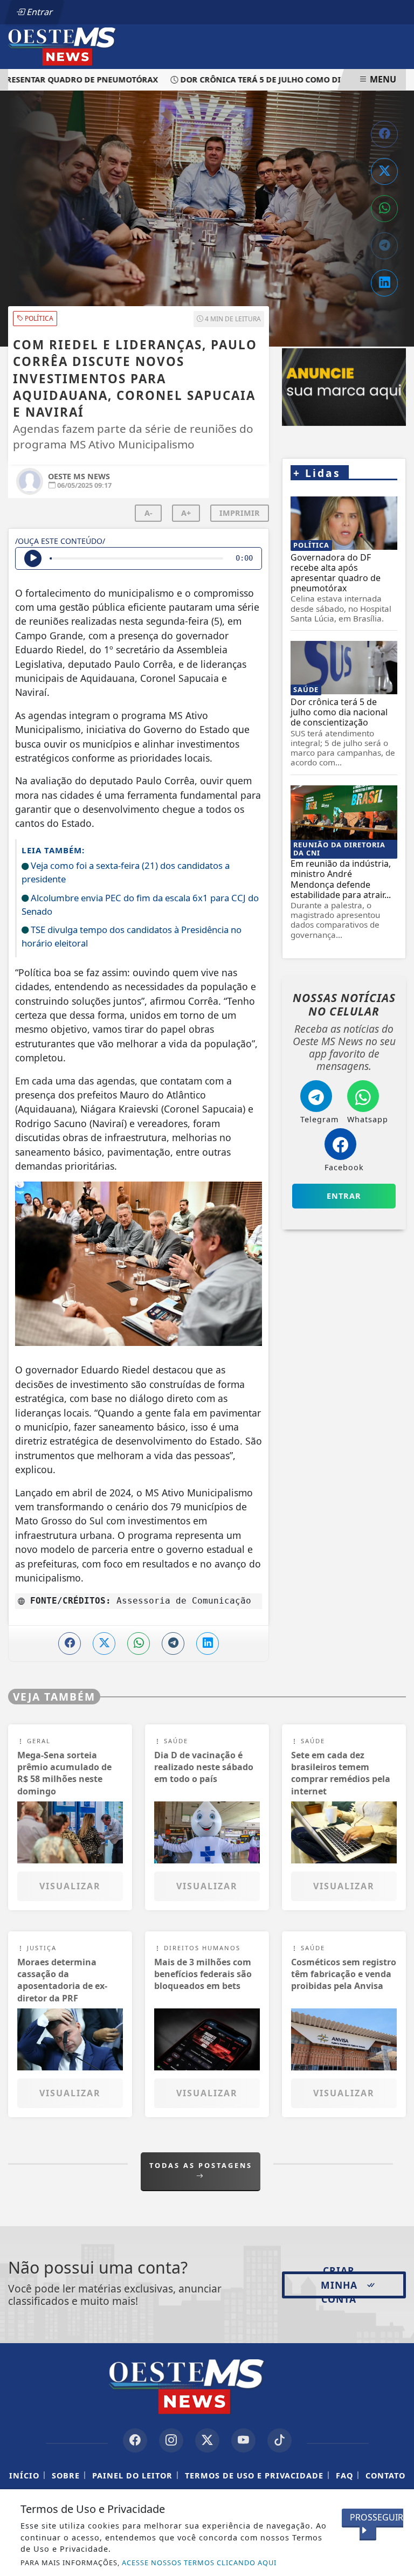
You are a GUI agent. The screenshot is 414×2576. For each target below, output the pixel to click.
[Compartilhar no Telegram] (384, 246)
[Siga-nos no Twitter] (207, 2440)
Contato (385, 2475)
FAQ (344, 2475)
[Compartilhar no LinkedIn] (384, 283)
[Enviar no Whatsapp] (384, 209)
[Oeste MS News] (76, 46)
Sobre (66, 2475)
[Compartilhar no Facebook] (384, 134)
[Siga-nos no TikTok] (280, 2440)
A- (149, 513)
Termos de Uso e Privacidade (254, 2475)
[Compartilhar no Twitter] (384, 171)
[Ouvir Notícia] (33, 558)
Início (24, 2475)
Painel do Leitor (132, 2475)
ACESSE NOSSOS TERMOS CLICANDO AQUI (199, 2563)
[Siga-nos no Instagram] (171, 2440)
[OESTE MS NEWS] (344, 387)
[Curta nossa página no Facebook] (135, 2440)
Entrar (39, 12)
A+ (186, 513)
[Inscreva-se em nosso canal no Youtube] (243, 2440)
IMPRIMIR (240, 513)
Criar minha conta (339, 2285)
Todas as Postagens (201, 2165)
